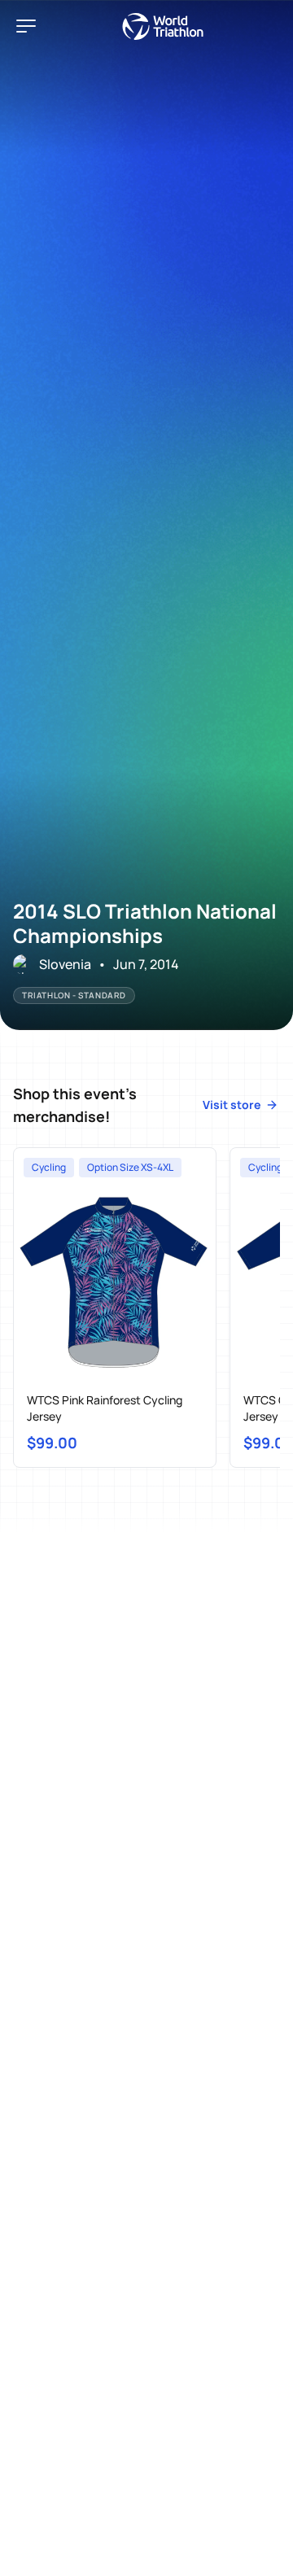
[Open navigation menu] (26, 26)
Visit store (232, 1105)
